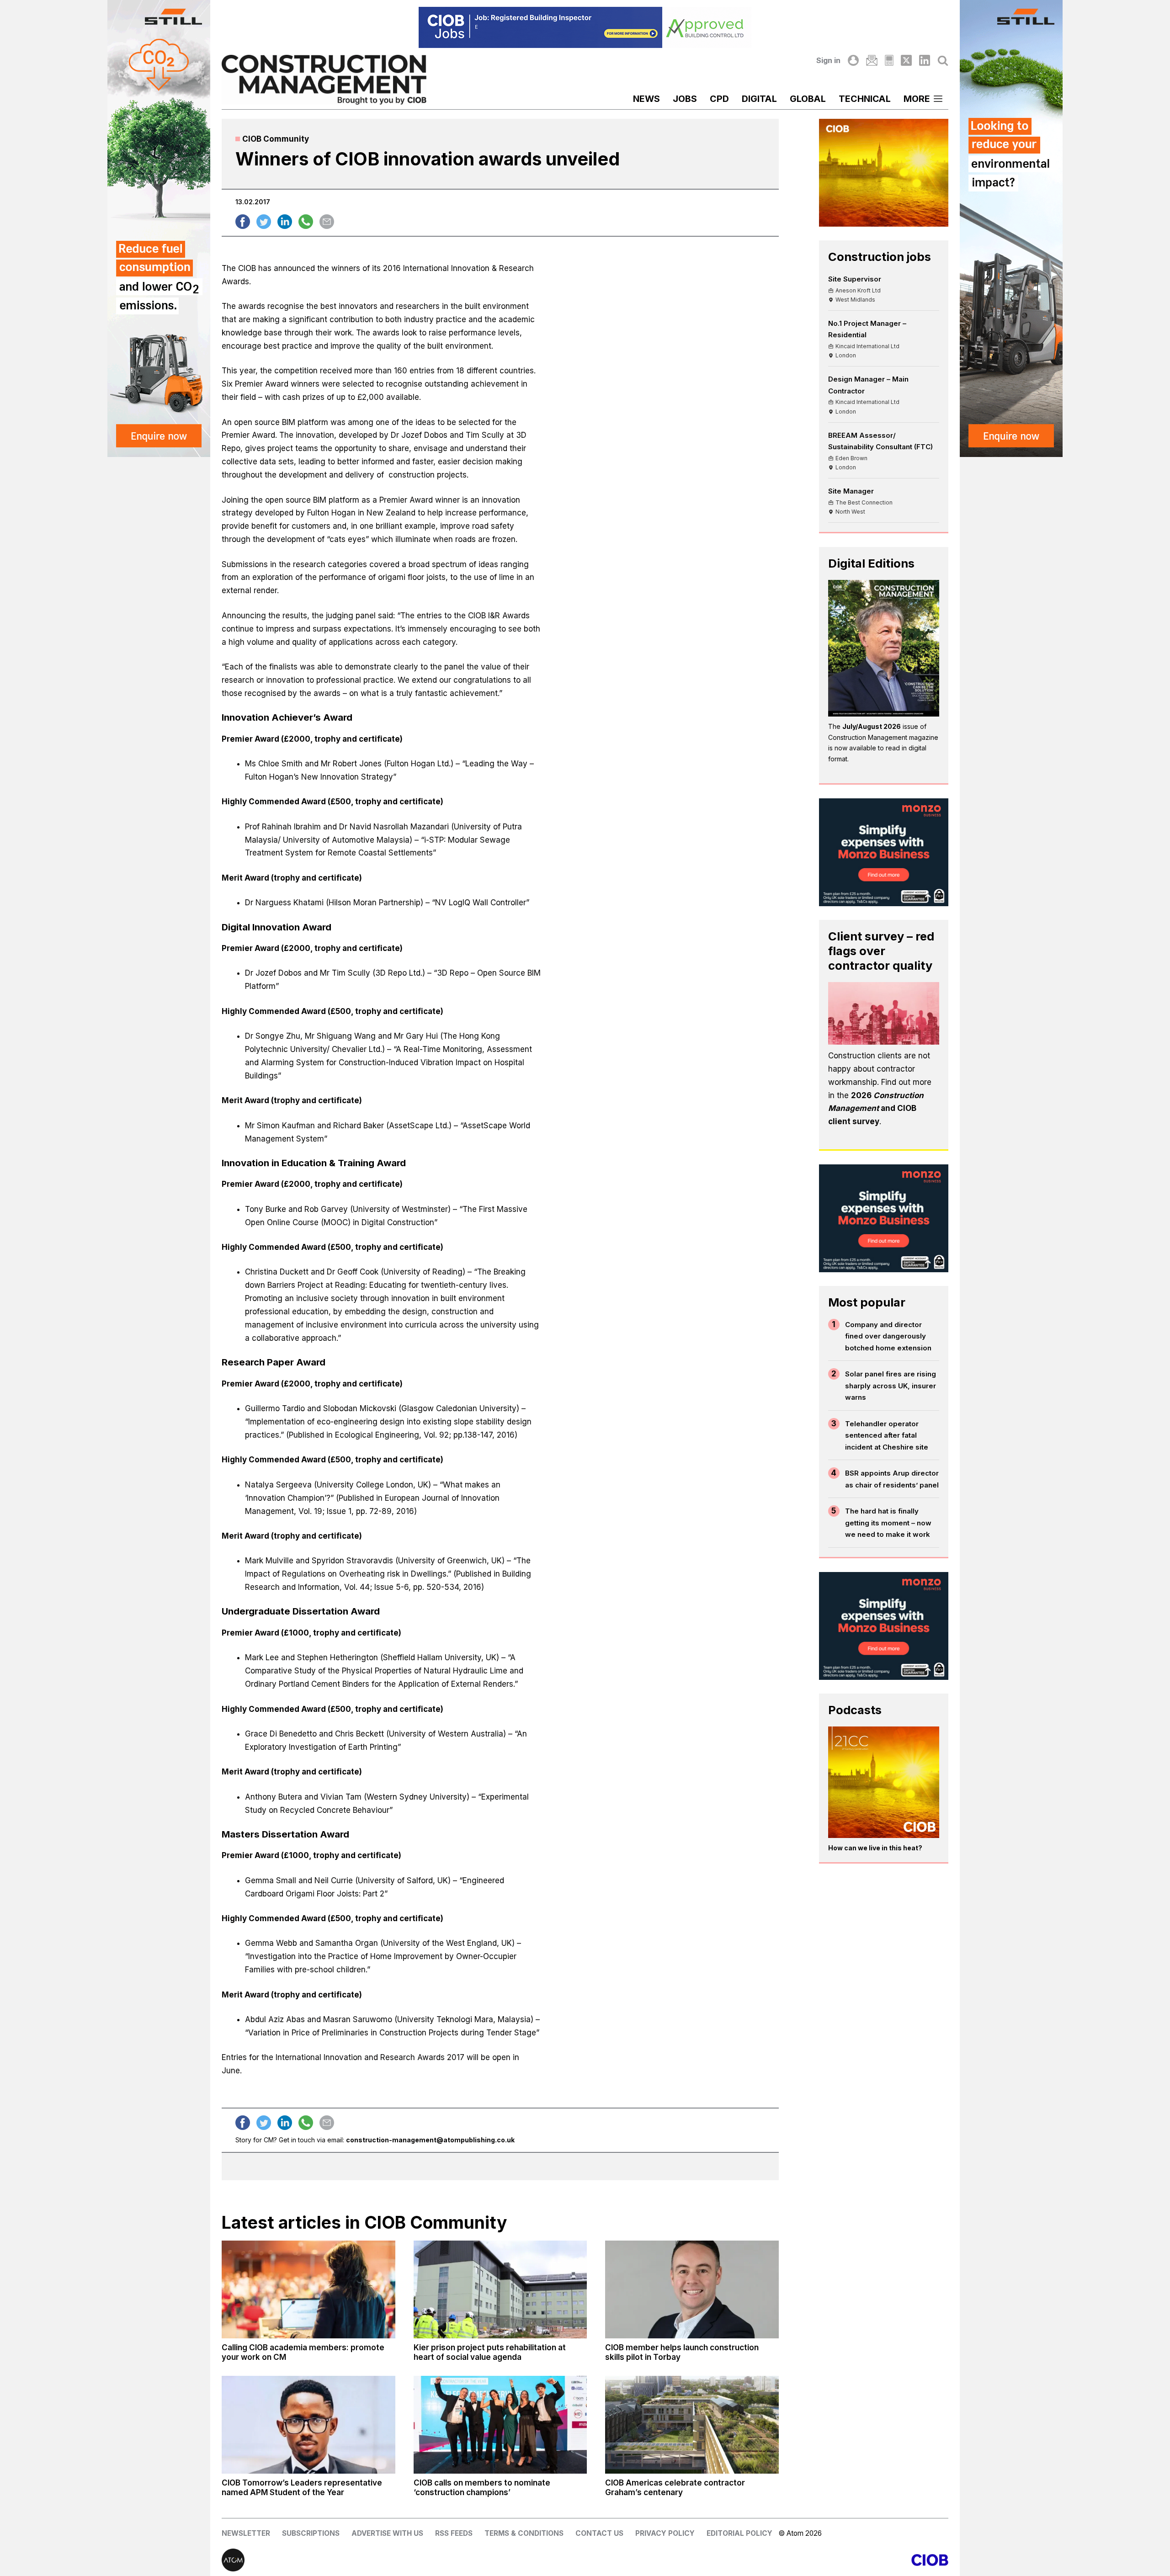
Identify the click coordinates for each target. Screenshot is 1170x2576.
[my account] (853, 60)
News (646, 99)
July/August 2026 (872, 726)
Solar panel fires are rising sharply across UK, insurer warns (891, 1386)
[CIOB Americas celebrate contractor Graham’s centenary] (692, 2425)
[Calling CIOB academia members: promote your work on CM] (308, 2289)
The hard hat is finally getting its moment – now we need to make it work (888, 1523)
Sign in (828, 60)
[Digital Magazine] (889, 60)
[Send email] (327, 222)
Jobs (685, 99)
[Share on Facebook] (243, 222)
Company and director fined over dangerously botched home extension (888, 1336)
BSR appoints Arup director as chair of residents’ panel (892, 1479)
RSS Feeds (454, 2533)
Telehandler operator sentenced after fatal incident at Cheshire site (887, 1435)
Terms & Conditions (524, 2533)
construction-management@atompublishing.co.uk (430, 2140)
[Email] (872, 60)
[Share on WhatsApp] (306, 222)
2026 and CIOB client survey (876, 1109)
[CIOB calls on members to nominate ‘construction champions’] (500, 2425)
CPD (719, 99)
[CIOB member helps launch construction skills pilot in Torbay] (692, 2289)
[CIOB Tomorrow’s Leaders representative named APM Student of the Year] (308, 2425)
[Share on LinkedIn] (285, 222)
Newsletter (246, 2533)
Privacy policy (665, 2533)
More (917, 99)
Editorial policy (739, 2533)
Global (808, 99)
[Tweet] (264, 222)
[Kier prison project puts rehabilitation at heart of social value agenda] (500, 2289)
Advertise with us (387, 2533)
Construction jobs (880, 257)
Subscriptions (311, 2533)
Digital (759, 99)
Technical (865, 99)
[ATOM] (403, 2560)
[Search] (943, 60)
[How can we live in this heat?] (884, 1782)
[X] (906, 60)
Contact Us (599, 2533)
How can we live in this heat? (875, 1848)
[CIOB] (767, 2560)
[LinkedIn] (925, 60)
